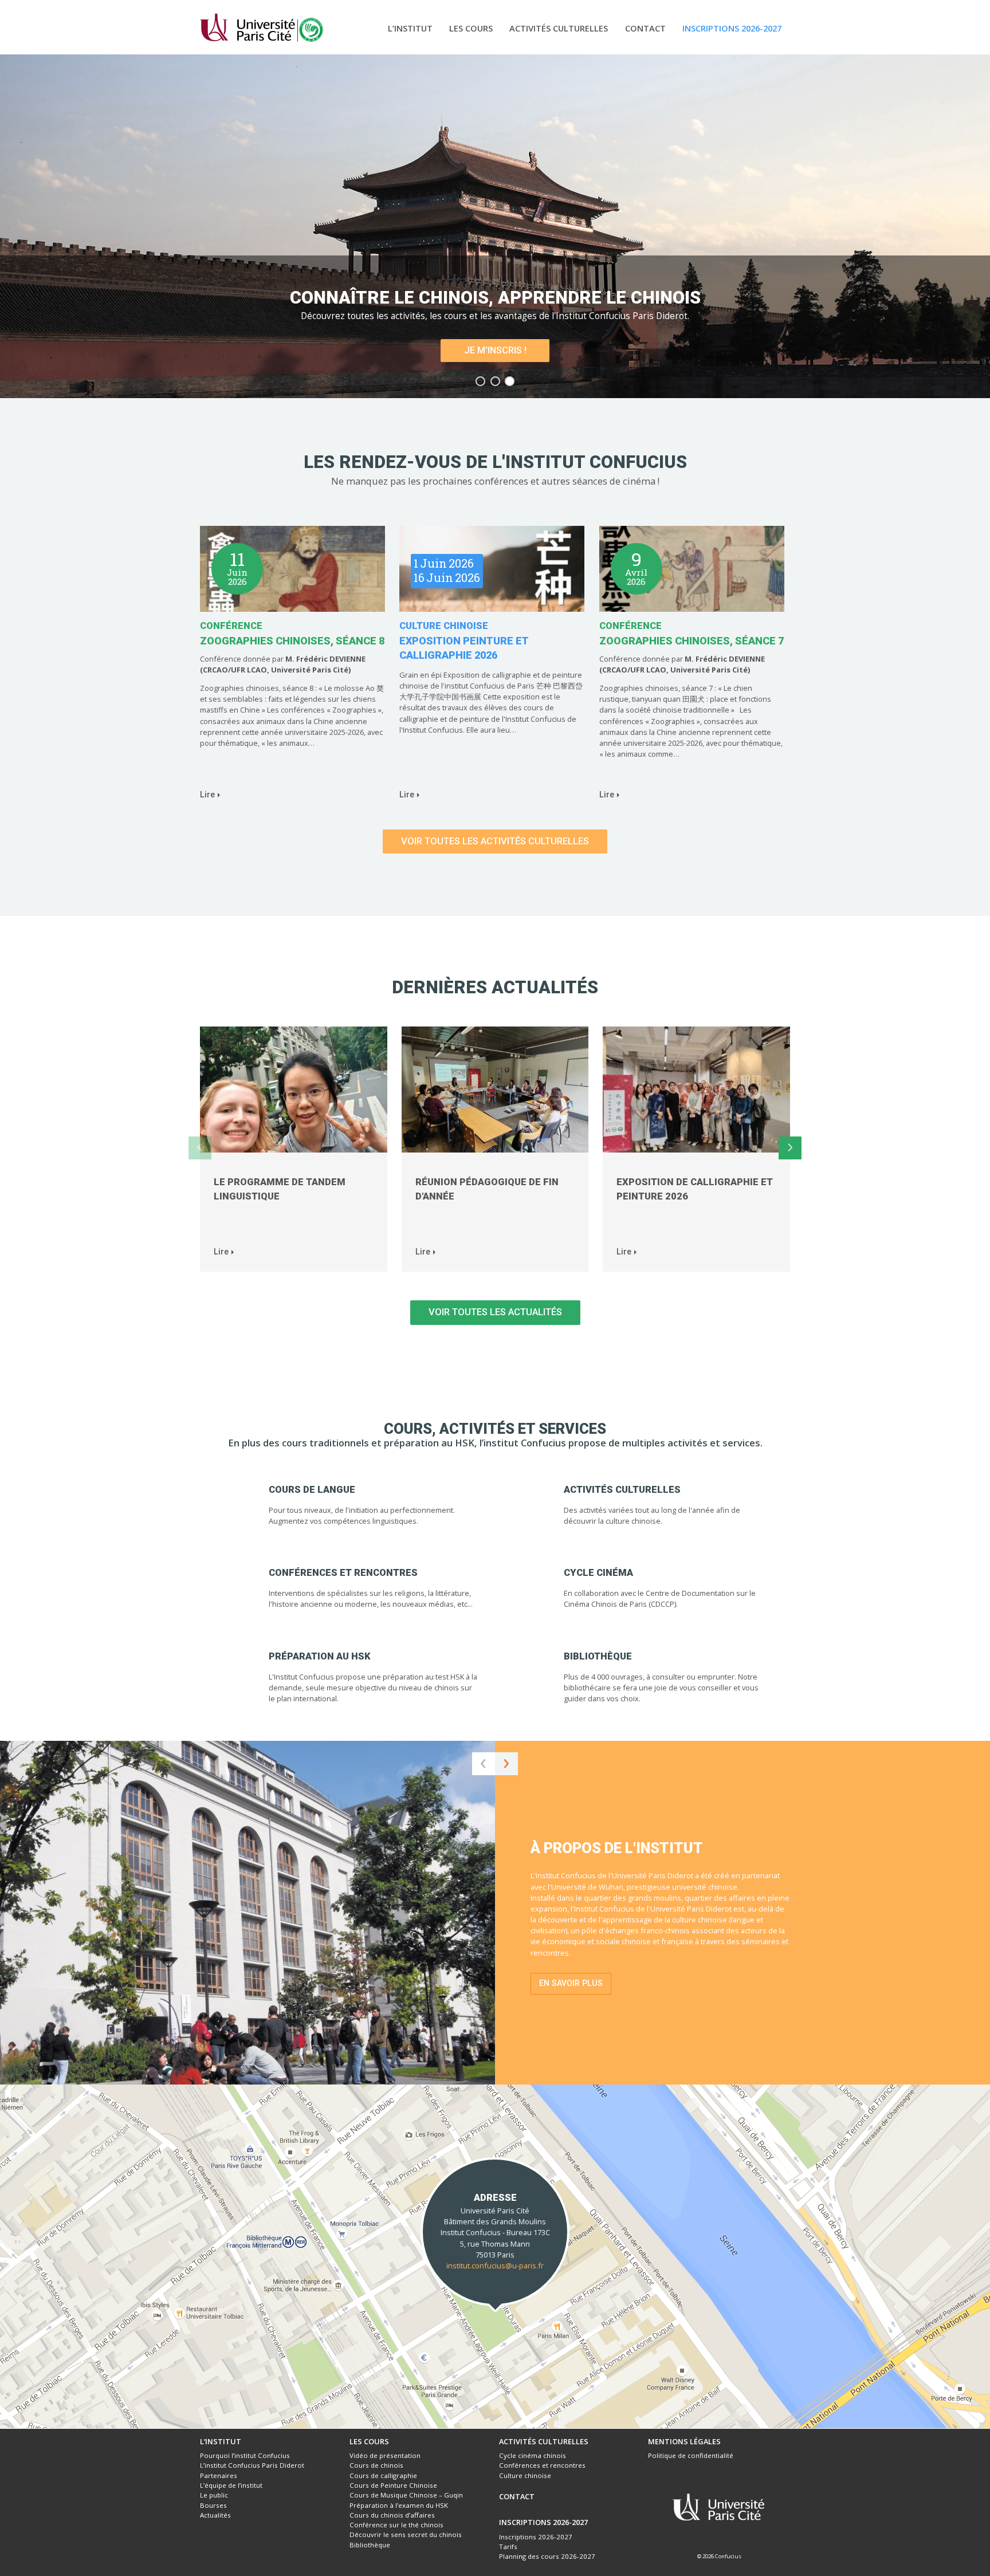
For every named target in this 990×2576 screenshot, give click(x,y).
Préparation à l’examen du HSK (399, 2505)
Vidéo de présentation (385, 2455)
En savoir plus (571, 1983)
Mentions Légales (684, 2441)
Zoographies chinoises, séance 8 (292, 641)
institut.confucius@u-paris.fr (495, 2266)
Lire (207, 795)
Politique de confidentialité (691, 2455)
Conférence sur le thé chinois (396, 2525)
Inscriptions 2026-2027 (732, 28)
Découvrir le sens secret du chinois (406, 2534)
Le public (214, 2495)
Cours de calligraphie (383, 2475)
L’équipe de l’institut (231, 2485)
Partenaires (219, 2475)
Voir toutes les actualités (495, 1312)
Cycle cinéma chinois (533, 2455)
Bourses (213, 2505)
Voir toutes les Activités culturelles (495, 841)
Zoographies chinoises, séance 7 (692, 641)
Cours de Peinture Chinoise (393, 2485)
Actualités (215, 2515)
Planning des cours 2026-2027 (547, 2556)
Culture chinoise (444, 626)
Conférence (231, 626)
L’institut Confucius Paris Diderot (252, 2465)
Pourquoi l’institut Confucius (245, 2455)
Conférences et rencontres (542, 2465)
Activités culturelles (559, 28)
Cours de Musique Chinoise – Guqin (406, 2495)
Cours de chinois (376, 2465)
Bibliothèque (370, 2545)
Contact (645, 28)
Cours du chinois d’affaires (392, 2515)
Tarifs (508, 2546)
